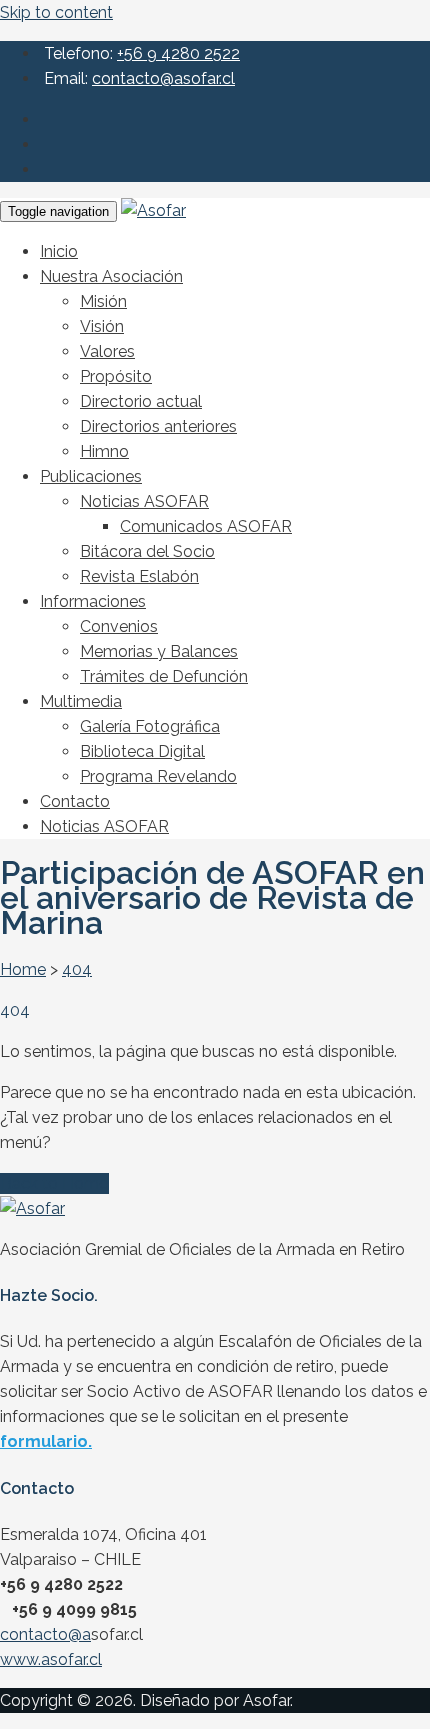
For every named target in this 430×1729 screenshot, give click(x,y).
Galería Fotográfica (150, 726)
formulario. (46, 1441)
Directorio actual (141, 401)
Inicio (59, 251)
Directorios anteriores (158, 426)
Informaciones (93, 601)
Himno (104, 451)
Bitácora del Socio (147, 551)
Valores (107, 351)
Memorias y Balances (159, 651)
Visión (102, 326)
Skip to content (56, 12)
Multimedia (81, 701)
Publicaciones (91, 476)
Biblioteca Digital (142, 751)
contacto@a (45, 1634)
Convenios (119, 626)
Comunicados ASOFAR (206, 526)
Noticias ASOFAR (144, 501)
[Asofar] (153, 210)
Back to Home (54, 1183)
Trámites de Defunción (164, 676)
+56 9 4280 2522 (178, 53)
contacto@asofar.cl (163, 78)
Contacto (75, 801)
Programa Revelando (158, 776)
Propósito (116, 376)
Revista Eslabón (139, 576)
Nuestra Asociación (111, 276)
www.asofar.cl (51, 1659)
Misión (103, 301)
